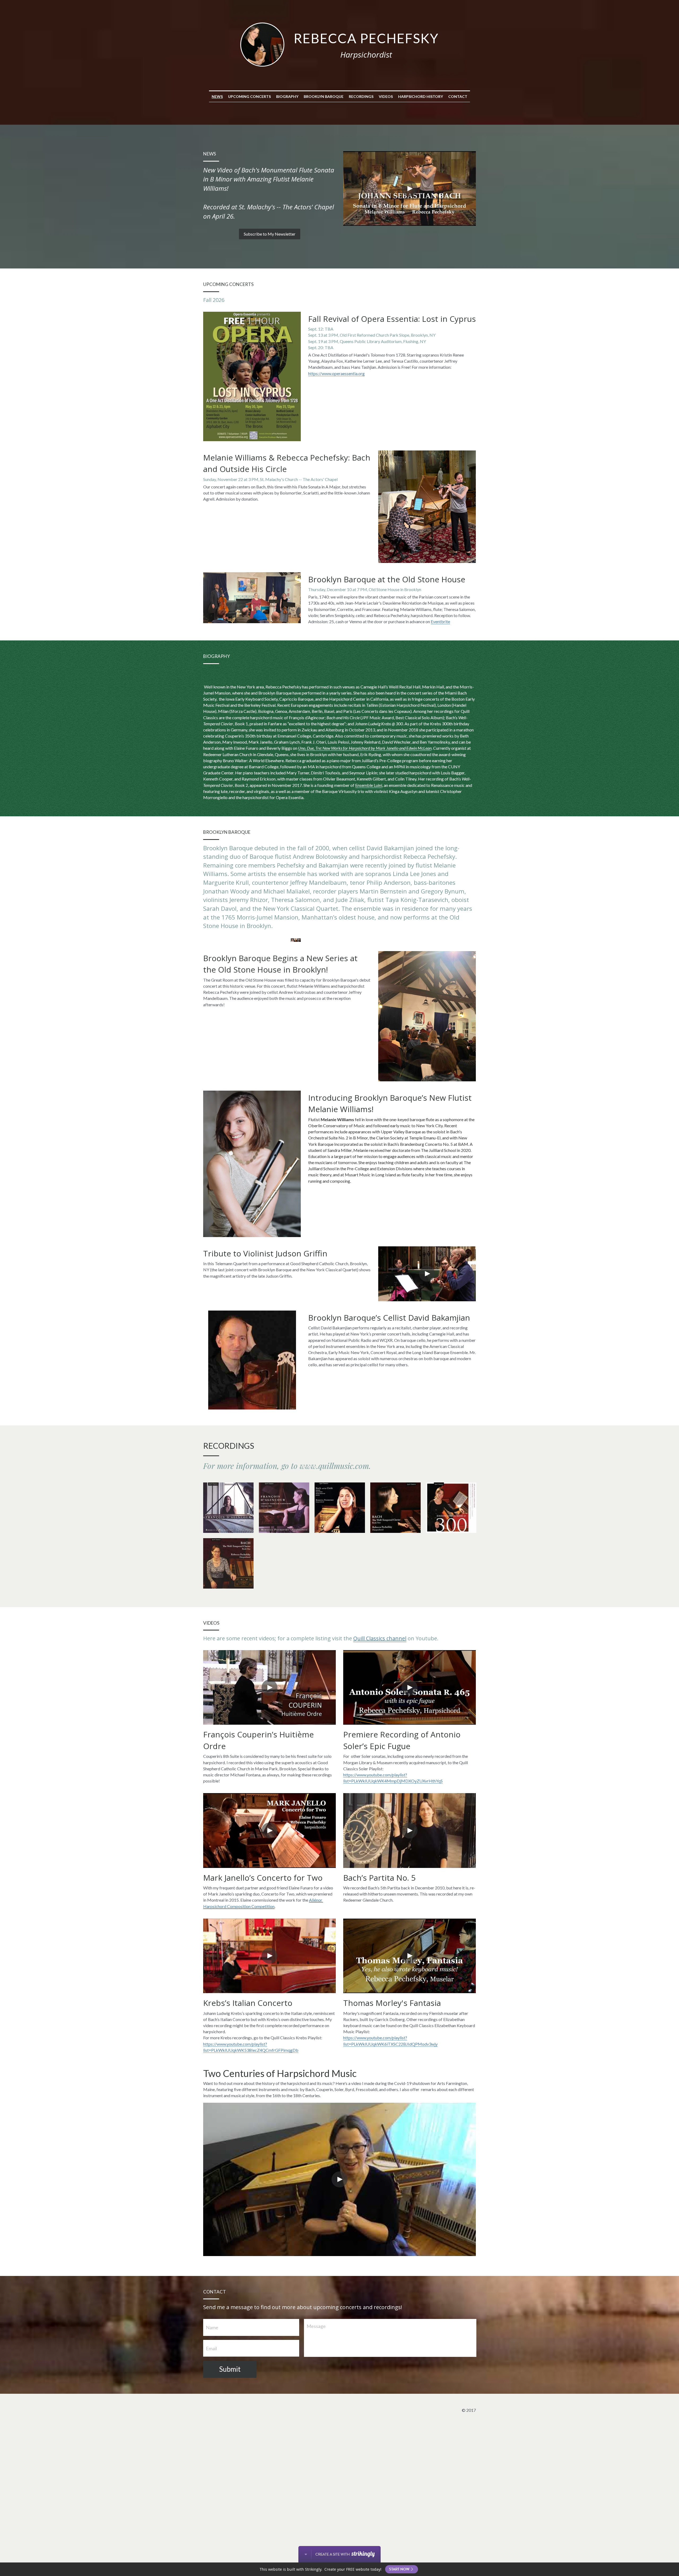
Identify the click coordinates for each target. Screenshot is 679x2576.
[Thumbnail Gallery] (228, 1508)
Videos (386, 96)
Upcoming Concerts (249, 96)
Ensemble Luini (369, 785)
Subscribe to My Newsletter (270, 234)
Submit (230, 2369)
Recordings (361, 96)
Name (212, 2327)
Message (316, 2326)
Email (211, 2348)
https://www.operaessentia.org (336, 373)
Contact (458, 96)
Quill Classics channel (380, 1638)
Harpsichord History (421, 96)
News (217, 96)
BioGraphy (287, 96)
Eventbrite (440, 621)
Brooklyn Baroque (324, 96)
